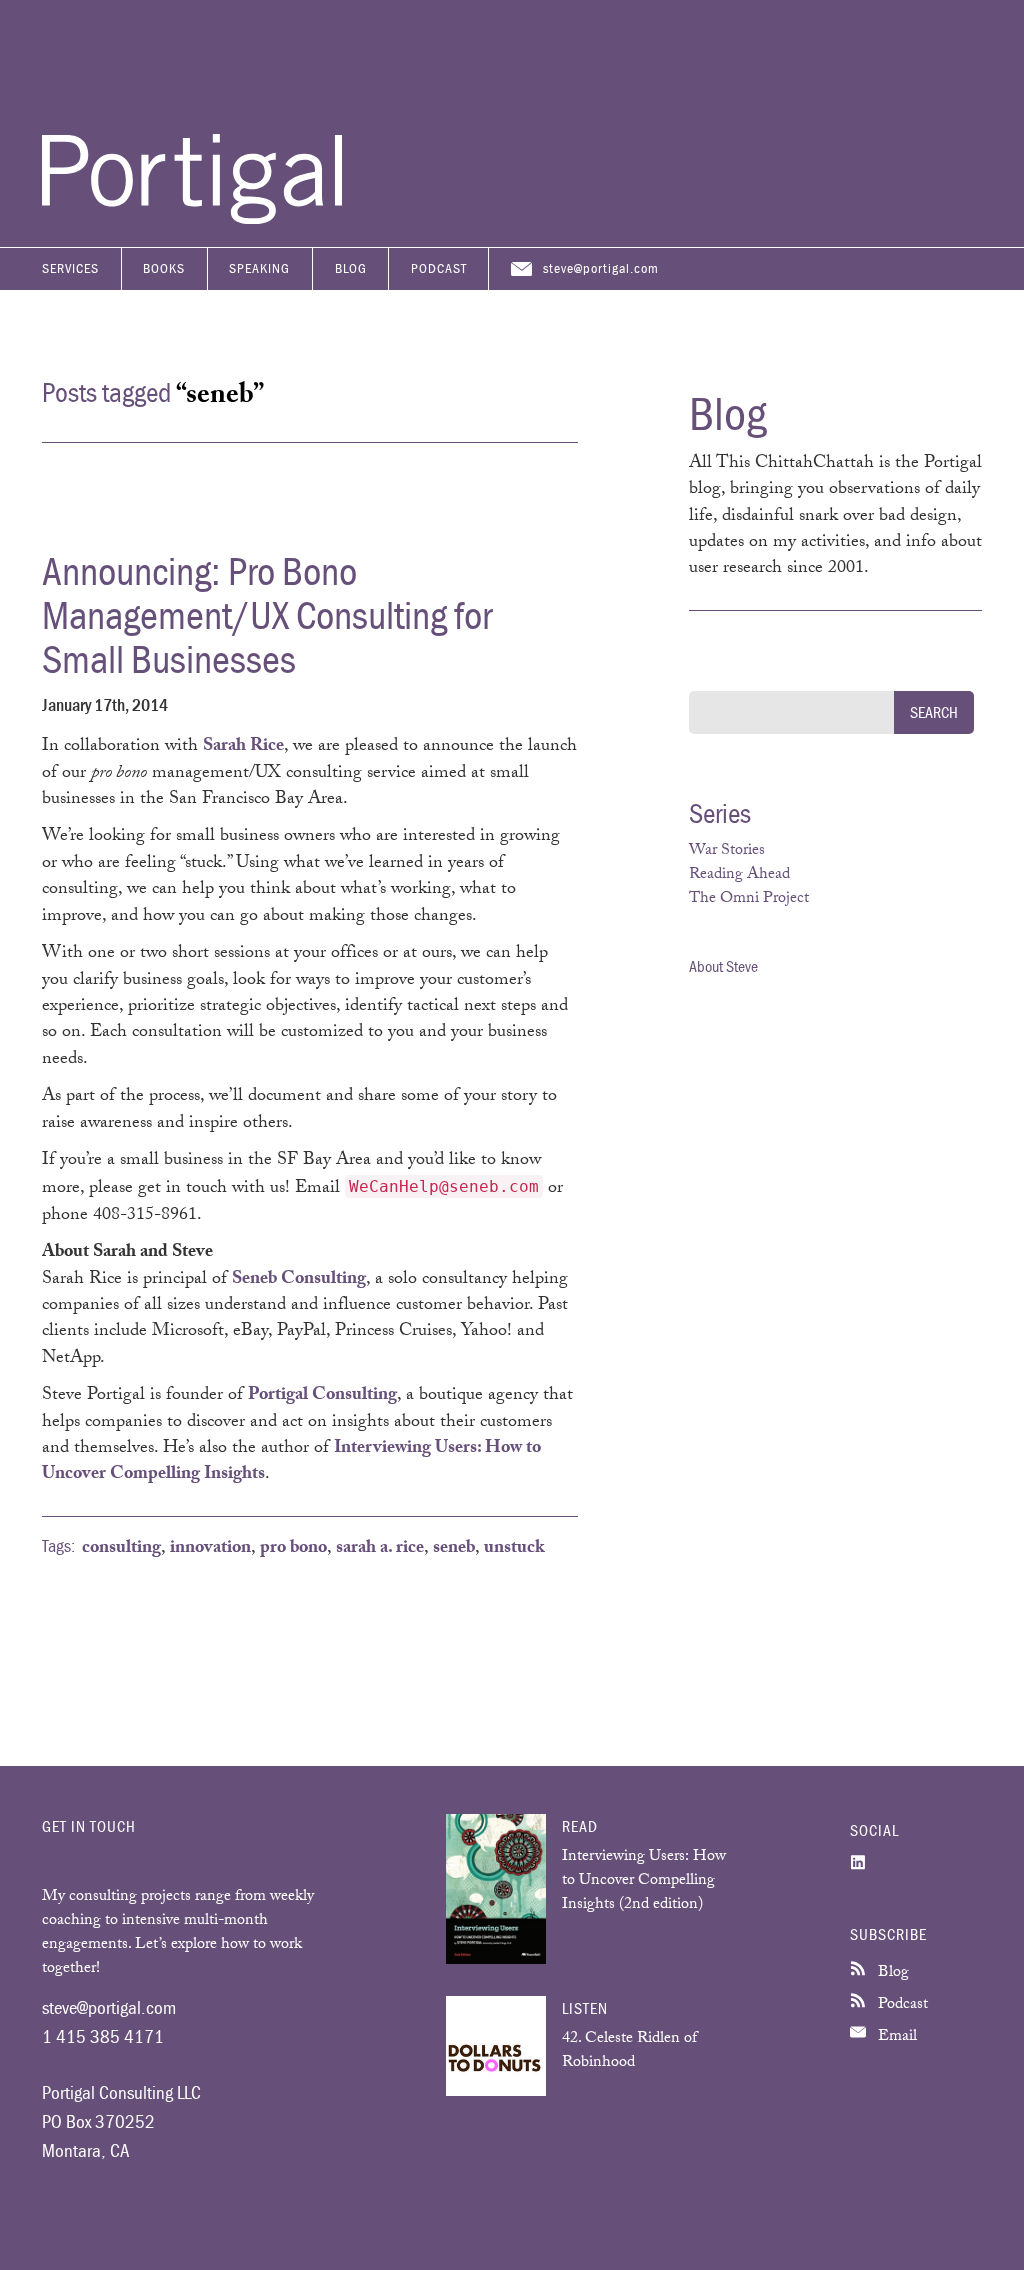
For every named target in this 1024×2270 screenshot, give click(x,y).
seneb (454, 1549)
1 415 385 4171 (103, 2036)
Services (70, 268)
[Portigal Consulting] (192, 219)
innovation (210, 1549)
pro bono (293, 1549)
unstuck (514, 1549)
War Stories (727, 851)
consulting (121, 1549)
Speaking (259, 268)
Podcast (439, 268)
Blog (351, 268)
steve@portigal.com (601, 268)
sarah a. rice (380, 1549)
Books (164, 268)
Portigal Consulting (322, 1396)
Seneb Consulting (299, 1280)
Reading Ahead (739, 875)
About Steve (723, 966)
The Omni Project (749, 899)
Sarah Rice (243, 747)
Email (895, 2037)
